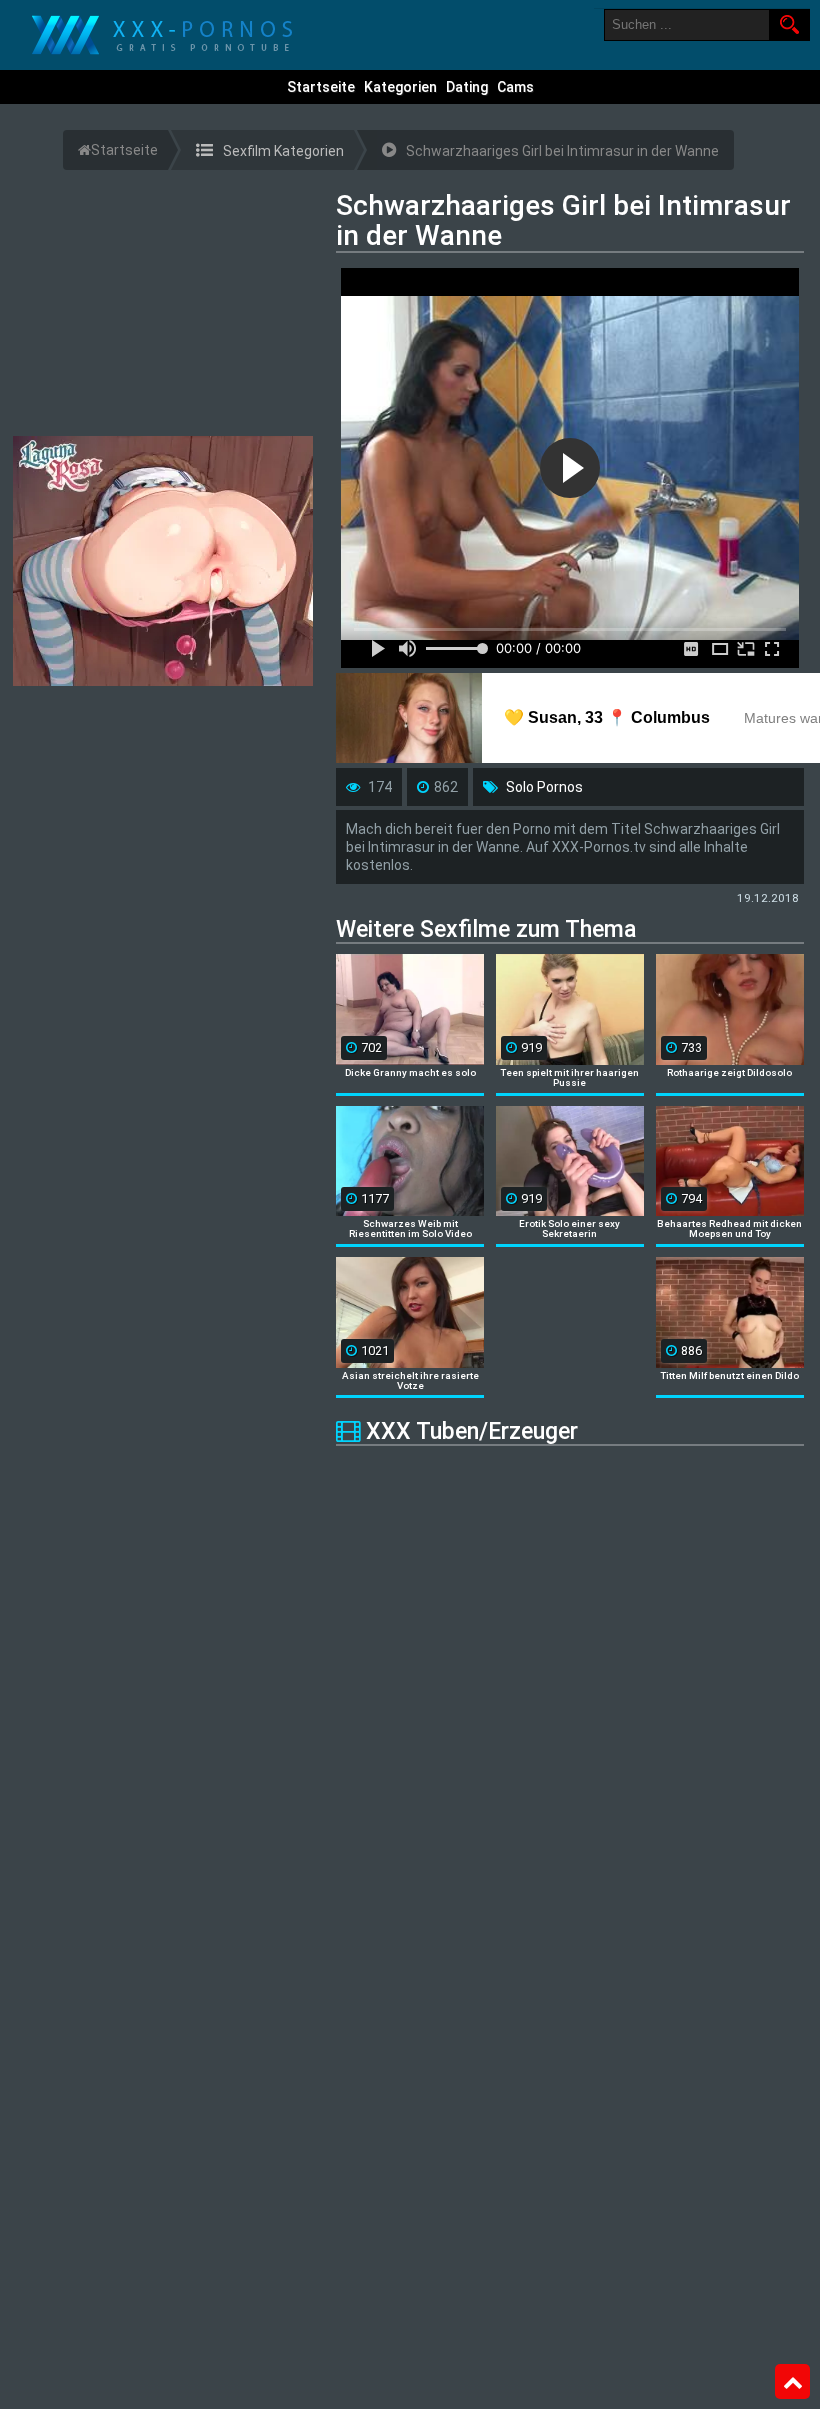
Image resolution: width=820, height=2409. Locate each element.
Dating (467, 87)
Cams (515, 87)
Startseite (321, 87)
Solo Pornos (544, 787)
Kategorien (400, 87)
